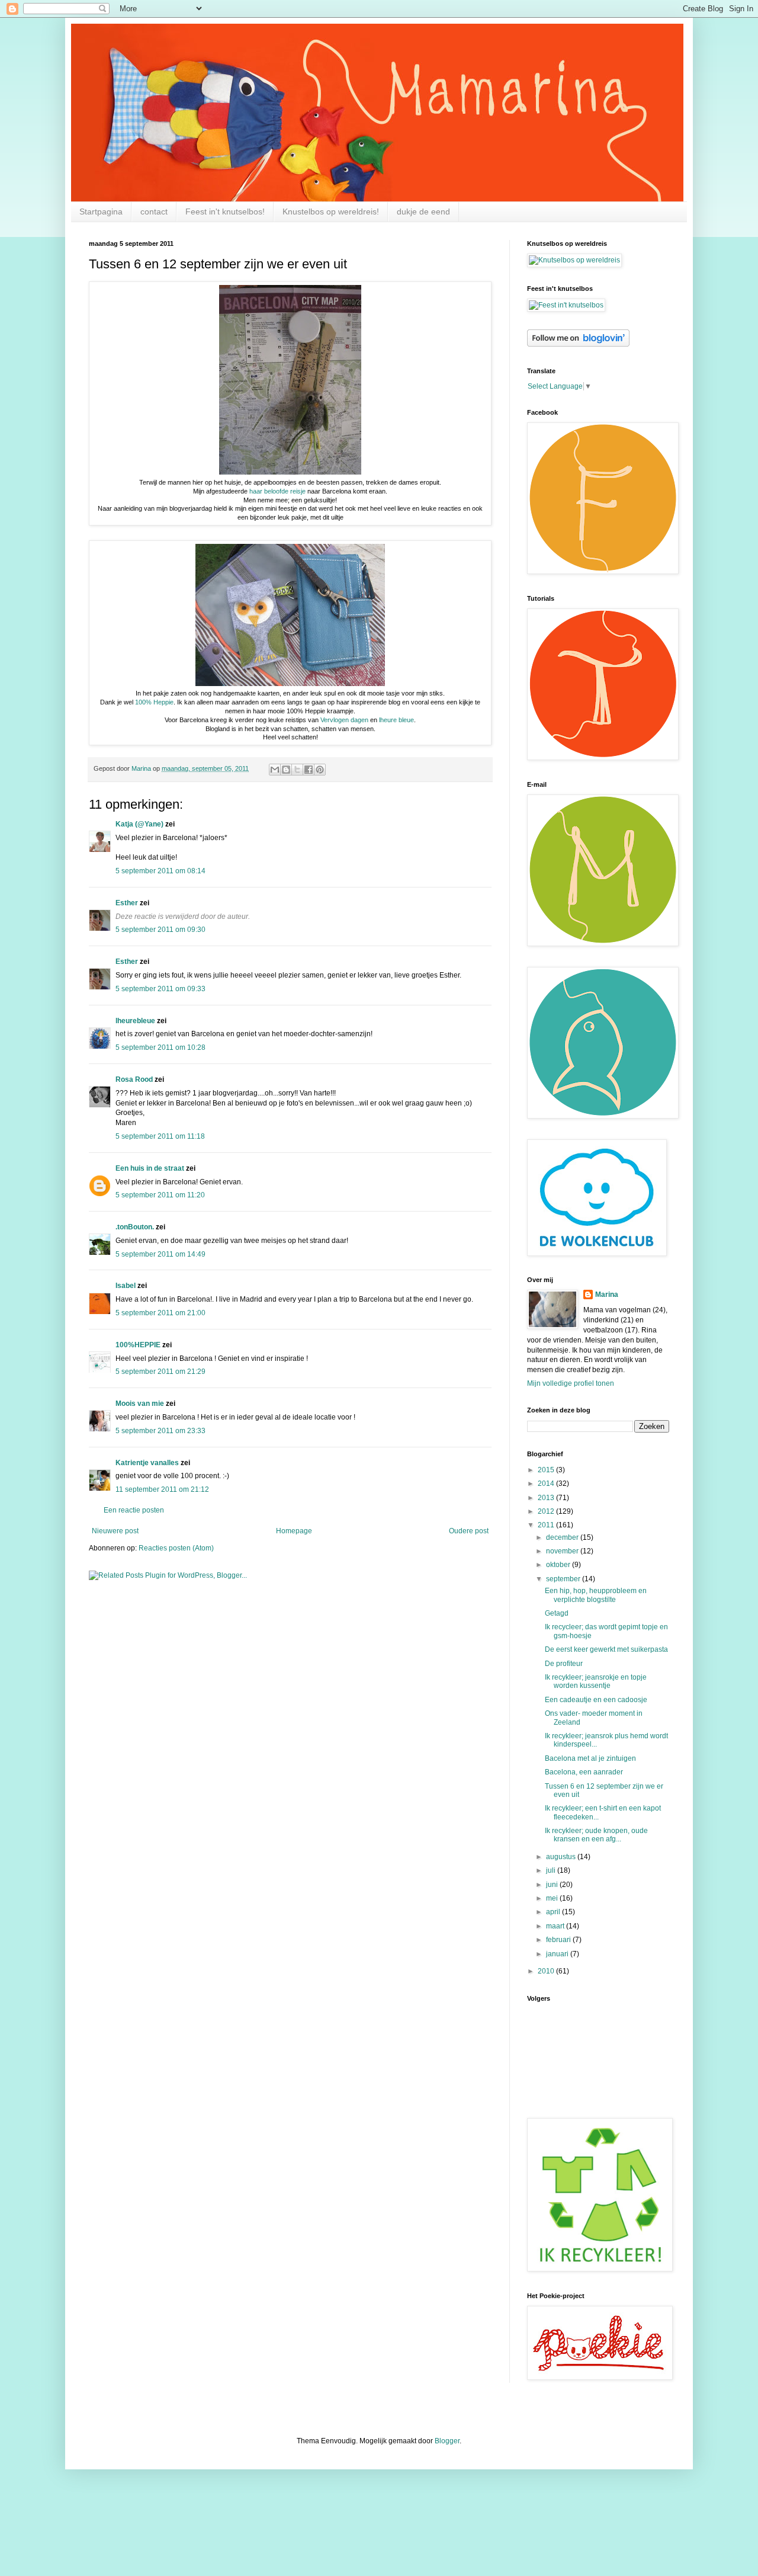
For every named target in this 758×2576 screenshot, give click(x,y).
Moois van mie (140, 1404)
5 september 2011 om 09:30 (160, 930)
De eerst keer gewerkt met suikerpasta (606, 1649)
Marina (607, 1295)
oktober (559, 1565)
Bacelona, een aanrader (584, 1772)
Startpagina (101, 212)
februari (559, 1940)
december (563, 1537)
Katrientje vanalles (147, 1463)
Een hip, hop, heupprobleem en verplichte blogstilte (596, 1595)
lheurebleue (135, 1021)
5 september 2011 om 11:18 (160, 1136)
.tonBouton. (135, 1227)
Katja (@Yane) (139, 824)
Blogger (447, 2441)
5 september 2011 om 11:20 (160, 1195)
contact (154, 212)
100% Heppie (154, 702)
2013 (547, 1498)
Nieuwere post (115, 1531)
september (564, 1579)
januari (558, 1954)
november (563, 1551)
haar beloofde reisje (277, 491)
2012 (547, 1511)
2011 (547, 1525)
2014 (547, 1484)
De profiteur (564, 1664)
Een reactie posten (134, 1510)
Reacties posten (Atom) (176, 1548)
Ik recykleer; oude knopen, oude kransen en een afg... (596, 1835)
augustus (562, 1857)
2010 (547, 1971)
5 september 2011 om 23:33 (160, 1431)
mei (553, 1898)
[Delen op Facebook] (309, 770)
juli (552, 1870)
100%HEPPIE (138, 1345)
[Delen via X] (297, 770)
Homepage (294, 1531)
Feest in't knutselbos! (225, 212)
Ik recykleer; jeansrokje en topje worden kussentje (596, 1681)
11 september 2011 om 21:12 (162, 1489)
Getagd (557, 1613)
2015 (547, 1470)
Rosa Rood (134, 1079)
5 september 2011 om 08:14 (160, 871)
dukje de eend (423, 212)
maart (556, 1926)
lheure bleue (396, 720)
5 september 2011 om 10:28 (160, 1047)
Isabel (126, 1286)
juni (553, 1885)
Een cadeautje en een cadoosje (596, 1700)
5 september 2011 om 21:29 (160, 1372)
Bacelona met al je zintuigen (590, 1758)
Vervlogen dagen (343, 720)
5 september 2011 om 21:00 (160, 1313)
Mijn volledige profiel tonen (571, 1383)
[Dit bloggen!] (286, 770)
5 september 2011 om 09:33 (160, 989)
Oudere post (469, 1531)
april (554, 1912)
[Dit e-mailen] (275, 770)
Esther (127, 903)
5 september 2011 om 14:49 (160, 1254)
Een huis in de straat (150, 1168)
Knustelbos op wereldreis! (331, 212)
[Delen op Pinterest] (320, 770)
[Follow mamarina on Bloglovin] (578, 344)
